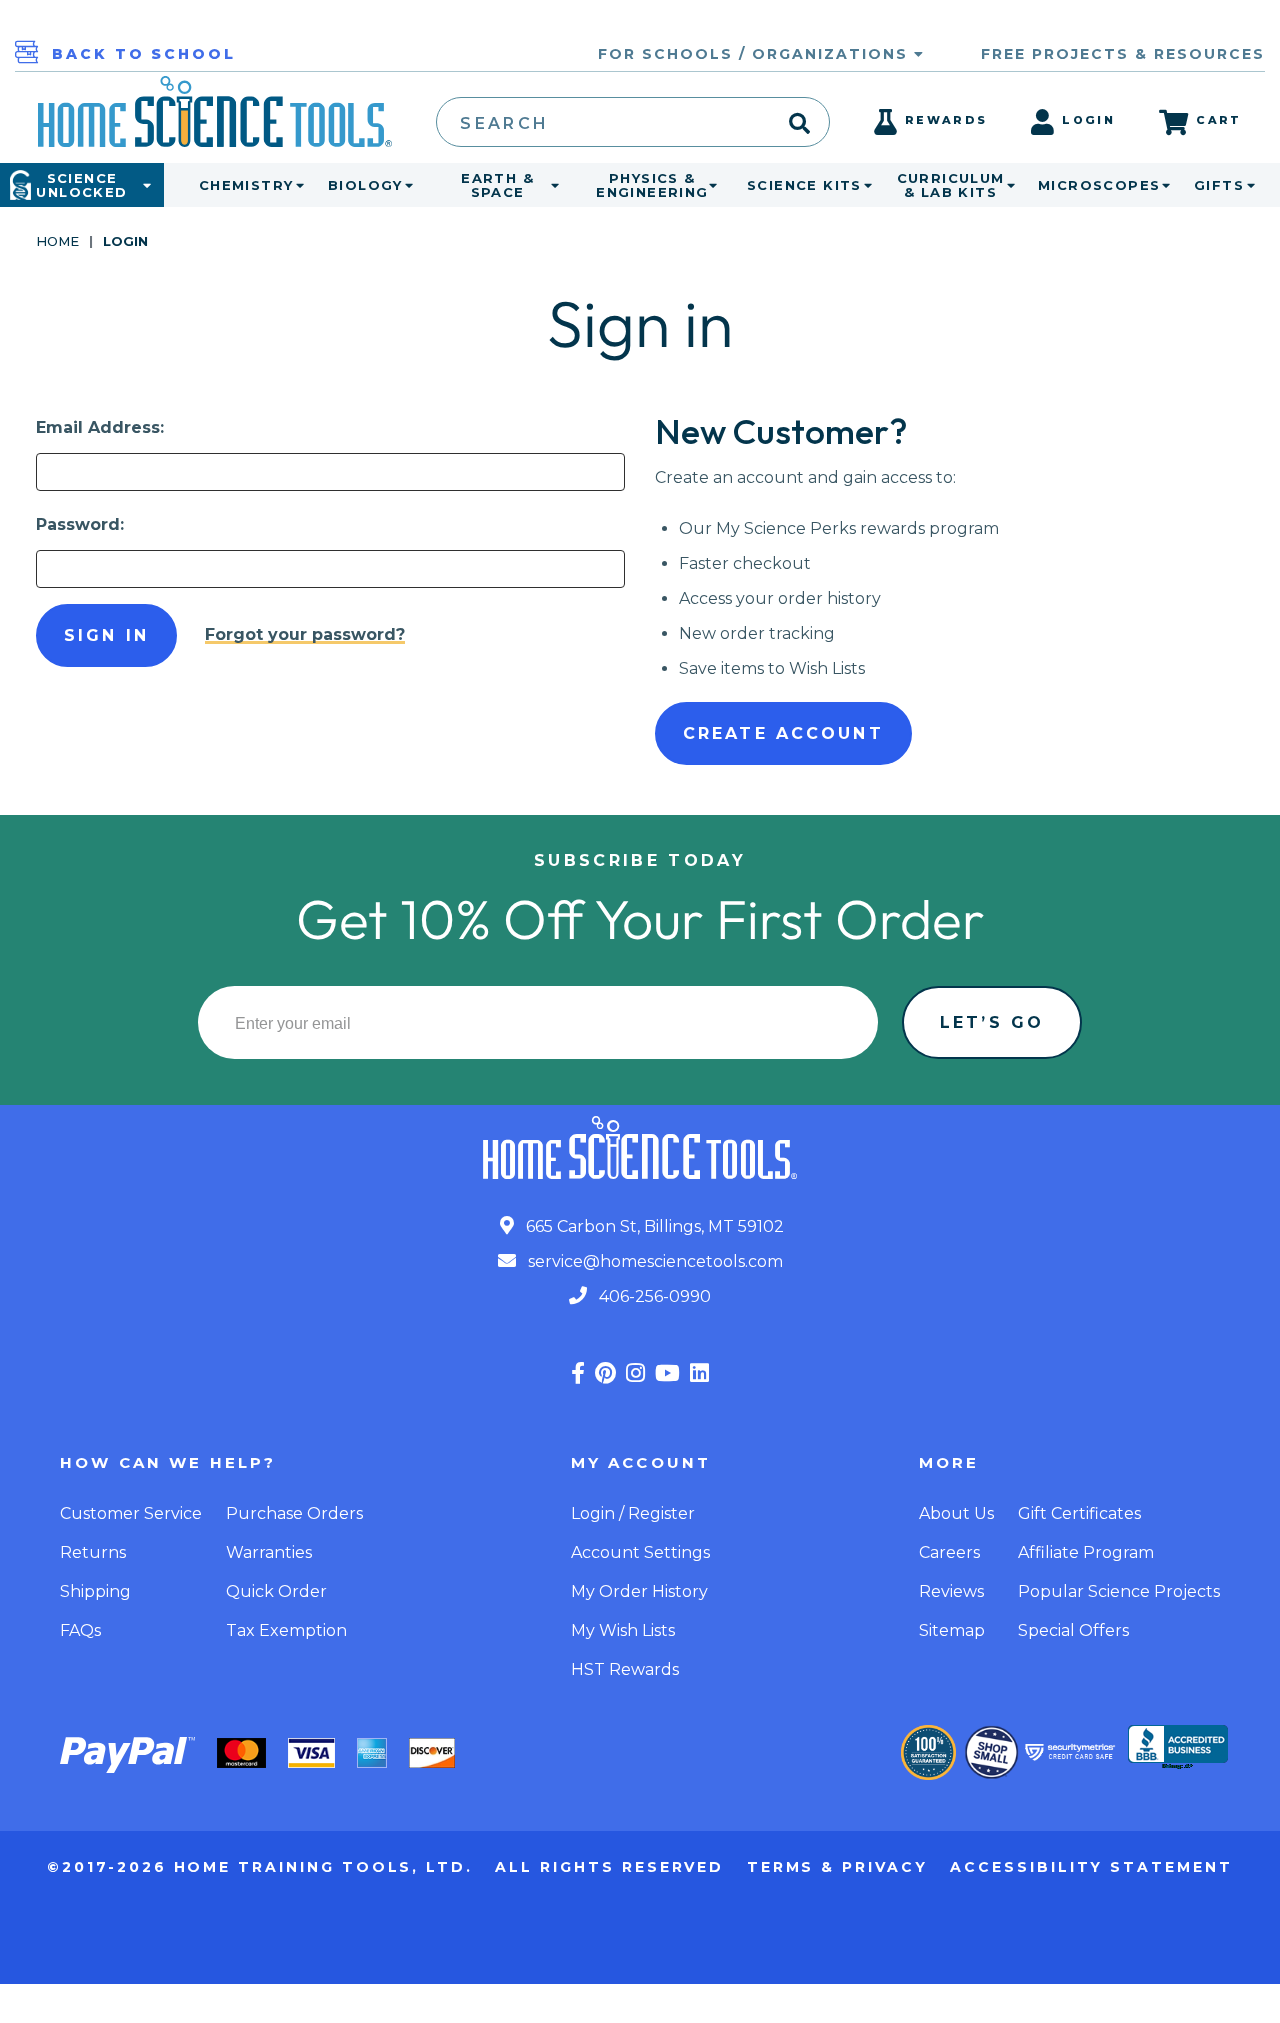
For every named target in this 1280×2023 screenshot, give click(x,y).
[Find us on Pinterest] (605, 1373)
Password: (80, 524)
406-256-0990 (653, 1296)
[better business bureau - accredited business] (1178, 1749)
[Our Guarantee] (928, 1752)
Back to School (144, 54)
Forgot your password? (305, 634)
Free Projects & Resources (1123, 54)
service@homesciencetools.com (653, 1261)
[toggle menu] (296, 185)
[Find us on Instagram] (635, 1373)
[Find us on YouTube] (667, 1373)
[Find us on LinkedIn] (699, 1373)
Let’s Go (992, 1022)
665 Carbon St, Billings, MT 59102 (653, 1226)
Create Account (783, 733)
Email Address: (100, 427)
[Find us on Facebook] (578, 1373)
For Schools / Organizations (756, 54)
